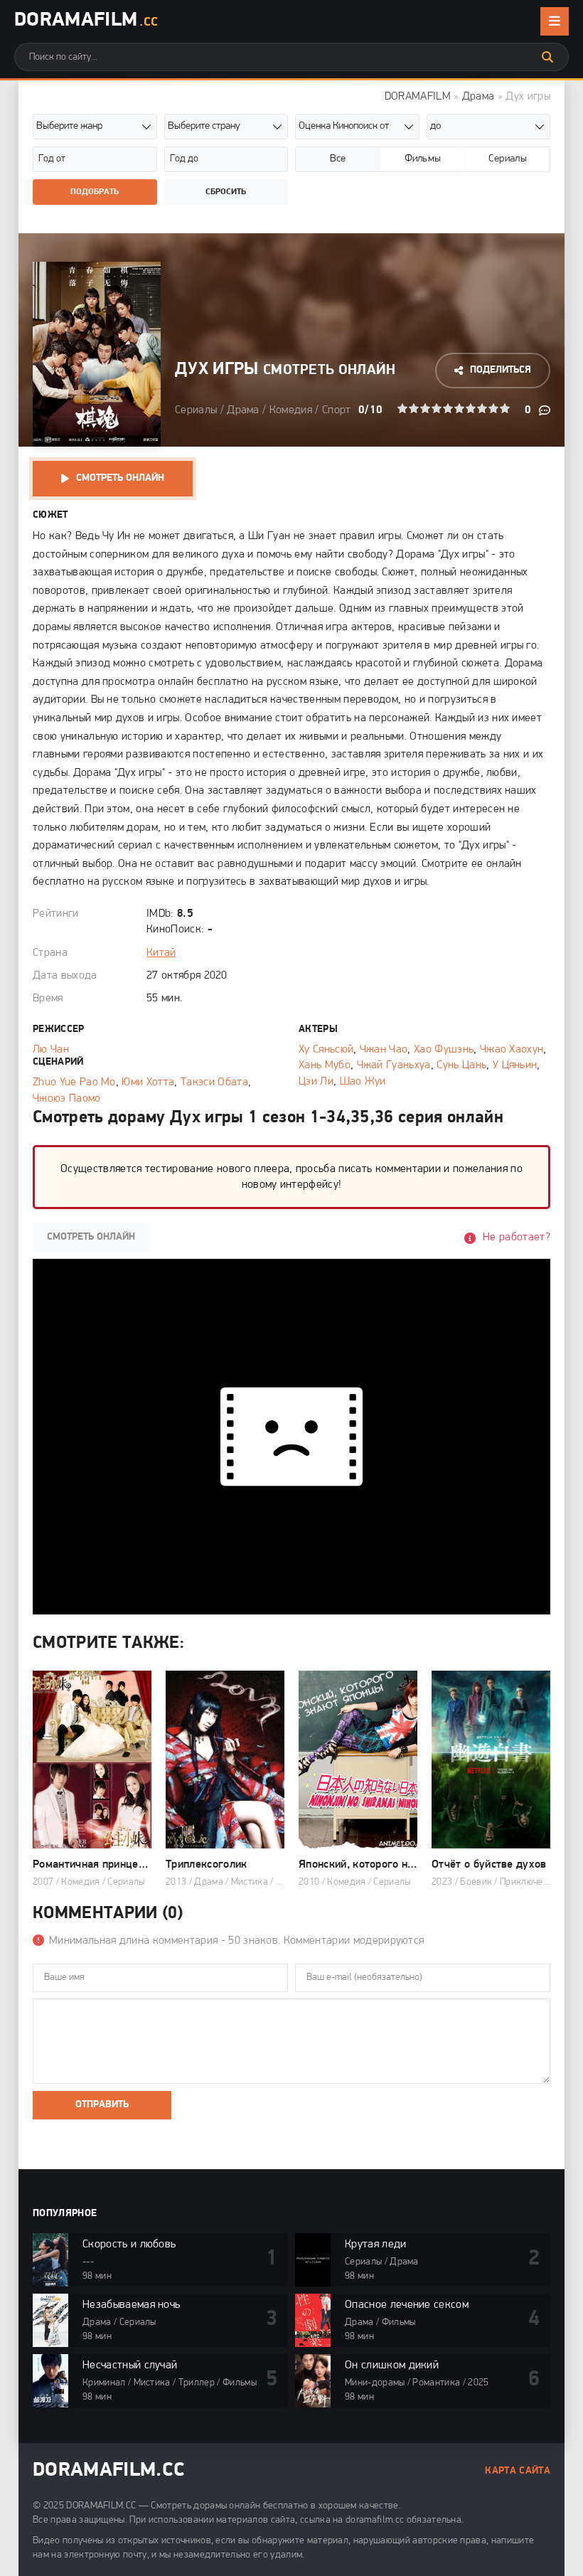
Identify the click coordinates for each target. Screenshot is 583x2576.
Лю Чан (51, 1050)
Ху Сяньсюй (326, 1050)
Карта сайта (518, 2471)
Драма (478, 97)
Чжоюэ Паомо (67, 1099)
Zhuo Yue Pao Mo (74, 1082)
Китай (161, 953)
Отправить (102, 2105)
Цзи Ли (316, 1082)
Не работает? (517, 1238)
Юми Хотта (148, 1082)
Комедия (291, 410)
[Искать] (547, 57)
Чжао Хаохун (512, 1050)
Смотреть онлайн (120, 478)
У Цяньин (515, 1065)
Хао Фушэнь (444, 1050)
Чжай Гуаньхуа (394, 1065)
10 (505, 408)
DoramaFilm (86, 21)
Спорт (337, 410)
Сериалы (196, 410)
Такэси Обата (214, 1082)
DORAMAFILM (418, 97)
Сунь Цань (461, 1065)
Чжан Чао (384, 1050)
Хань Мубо (325, 1065)
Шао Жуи (363, 1082)
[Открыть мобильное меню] (555, 21)
